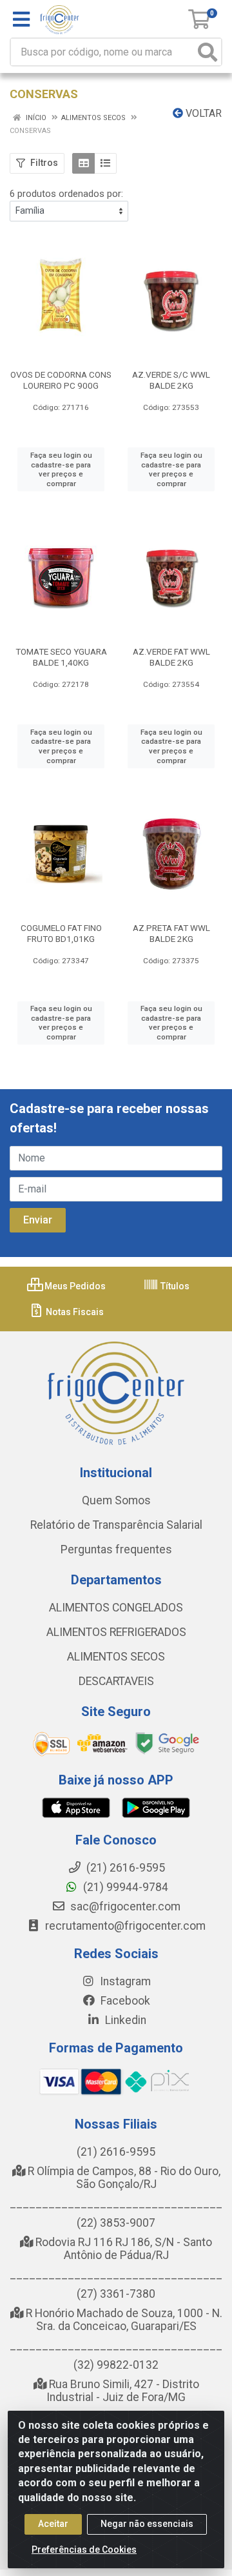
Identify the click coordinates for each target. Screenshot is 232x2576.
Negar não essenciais (147, 2524)
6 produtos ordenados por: (66, 194)
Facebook (124, 2001)
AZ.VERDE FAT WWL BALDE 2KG (171, 657)
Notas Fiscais (74, 1312)
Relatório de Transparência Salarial (116, 1525)
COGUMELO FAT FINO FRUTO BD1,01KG (61, 933)
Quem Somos (116, 1500)
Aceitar (53, 2524)
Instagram (124, 1981)
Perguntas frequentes (116, 1549)
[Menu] (21, 19)
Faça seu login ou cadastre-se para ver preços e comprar (61, 469)
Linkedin (124, 2020)
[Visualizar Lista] (105, 163)
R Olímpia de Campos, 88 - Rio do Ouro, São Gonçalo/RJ (123, 2178)
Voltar (202, 113)
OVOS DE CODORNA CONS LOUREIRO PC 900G (61, 380)
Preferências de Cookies (84, 2550)
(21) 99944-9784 (124, 1887)
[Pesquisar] (208, 52)
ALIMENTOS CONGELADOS (116, 1608)
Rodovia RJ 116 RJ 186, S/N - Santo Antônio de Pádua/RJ (122, 2249)
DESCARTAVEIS (116, 1681)
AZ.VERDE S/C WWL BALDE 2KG (171, 380)
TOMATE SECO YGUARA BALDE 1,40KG (61, 657)
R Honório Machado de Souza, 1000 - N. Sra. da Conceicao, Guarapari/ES (123, 2320)
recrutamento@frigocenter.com (125, 1926)
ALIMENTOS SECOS (116, 1657)
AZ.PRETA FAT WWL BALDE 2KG (171, 933)
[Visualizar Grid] (83, 163)
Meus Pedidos (74, 1286)
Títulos (174, 1286)
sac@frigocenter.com (125, 1906)
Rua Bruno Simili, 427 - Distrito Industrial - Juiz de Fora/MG (123, 2391)
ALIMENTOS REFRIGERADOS (116, 1632)
